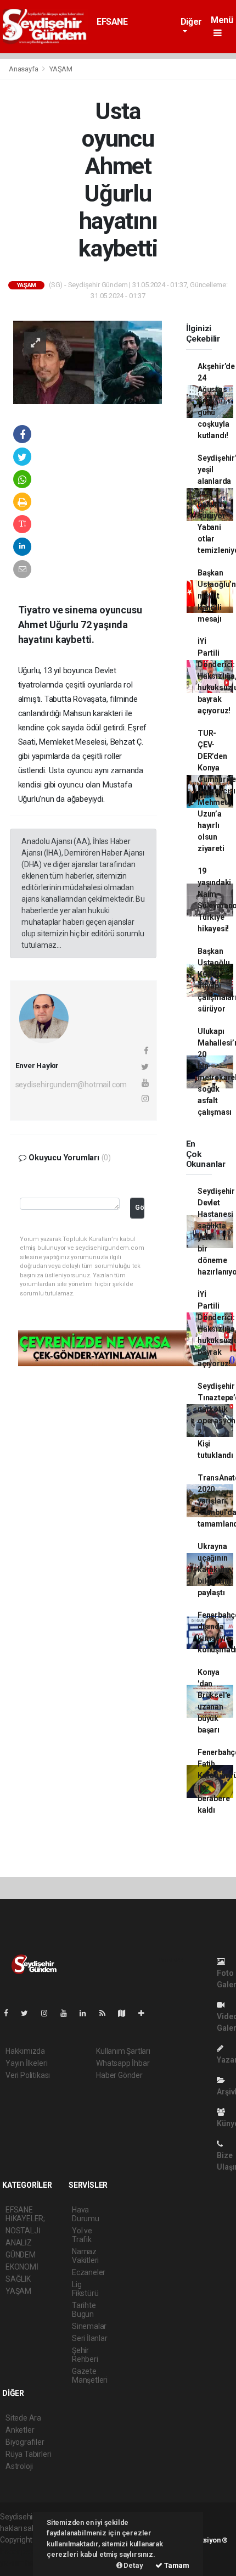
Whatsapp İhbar (123, 2063)
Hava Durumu (86, 2214)
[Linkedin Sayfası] (87, 2013)
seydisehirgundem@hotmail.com (71, 1085)
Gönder (140, 1207)
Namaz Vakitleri (85, 2256)
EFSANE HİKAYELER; (119, 27)
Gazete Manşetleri (90, 2376)
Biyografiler (25, 2442)
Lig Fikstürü (85, 2289)
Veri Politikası (28, 2075)
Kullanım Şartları (123, 2051)
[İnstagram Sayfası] (49, 2013)
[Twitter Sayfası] (29, 2013)
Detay (133, 2565)
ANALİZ (19, 2243)
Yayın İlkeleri (26, 2063)
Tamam (176, 2565)
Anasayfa (24, 69)
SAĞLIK (18, 2279)
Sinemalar (89, 2326)
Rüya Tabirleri (28, 2454)
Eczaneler (89, 2272)
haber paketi (21, 2551)
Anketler (20, 2430)
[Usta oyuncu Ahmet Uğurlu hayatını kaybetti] (88, 362)
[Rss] (107, 2013)
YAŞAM (61, 69)
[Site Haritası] (126, 2013)
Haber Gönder (119, 2075)
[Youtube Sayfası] (68, 2013)
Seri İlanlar (90, 2338)
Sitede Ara (23, 2418)
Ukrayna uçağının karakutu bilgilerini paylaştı (214, 1569)
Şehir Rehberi (85, 2355)
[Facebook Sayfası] (10, 2013)
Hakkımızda (25, 2051)
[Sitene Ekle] (146, 2013)
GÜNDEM (21, 2255)
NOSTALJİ (23, 2231)
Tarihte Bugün (84, 2310)
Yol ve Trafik (82, 2235)
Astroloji (19, 2466)
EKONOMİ (22, 2267)
